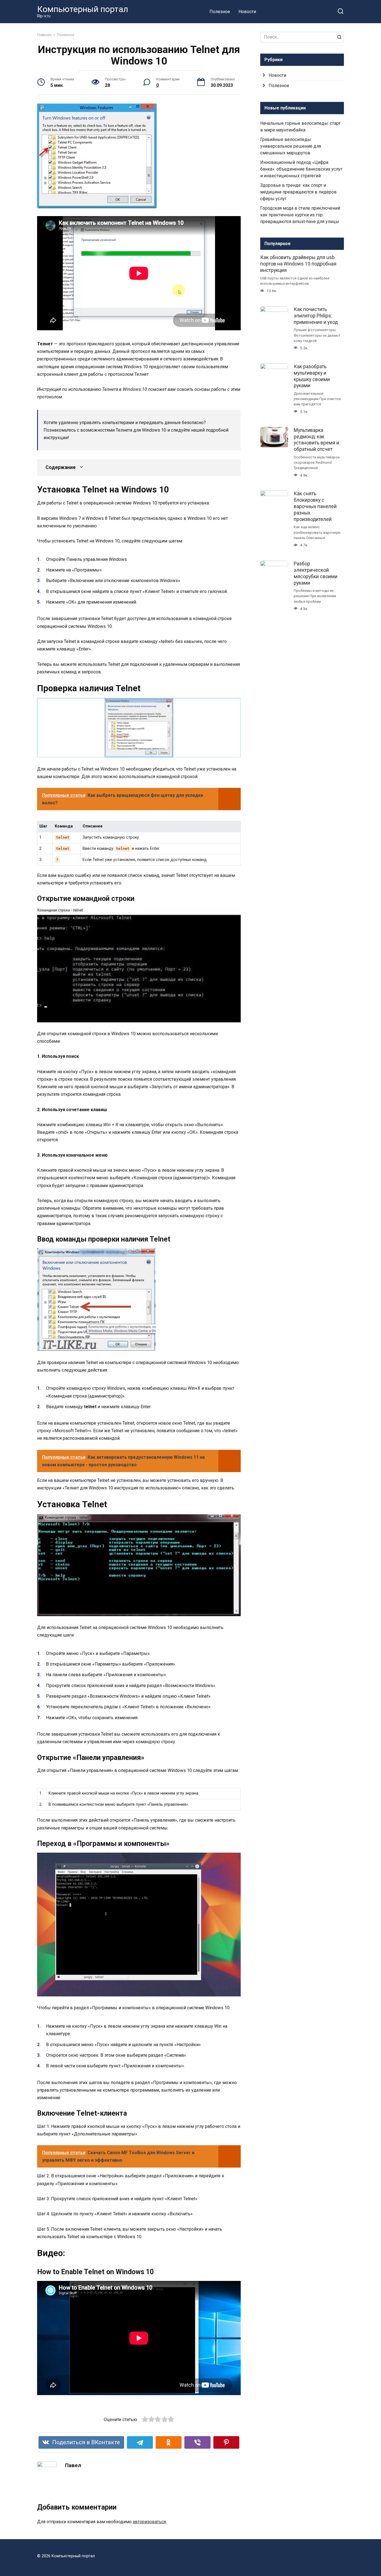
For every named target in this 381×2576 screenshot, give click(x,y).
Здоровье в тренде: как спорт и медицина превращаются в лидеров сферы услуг (298, 192)
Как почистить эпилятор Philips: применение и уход (316, 316)
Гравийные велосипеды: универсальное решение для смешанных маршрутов (291, 146)
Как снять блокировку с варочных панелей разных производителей (315, 506)
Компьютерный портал (83, 9)
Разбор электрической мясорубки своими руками (316, 573)
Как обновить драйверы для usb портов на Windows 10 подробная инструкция (298, 264)
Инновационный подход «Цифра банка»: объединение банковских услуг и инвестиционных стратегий (301, 169)
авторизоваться (149, 2522)
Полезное (220, 12)
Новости (247, 12)
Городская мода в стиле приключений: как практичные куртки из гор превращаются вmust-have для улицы (301, 215)
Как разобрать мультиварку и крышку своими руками (312, 376)
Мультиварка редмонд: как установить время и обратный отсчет (316, 440)
